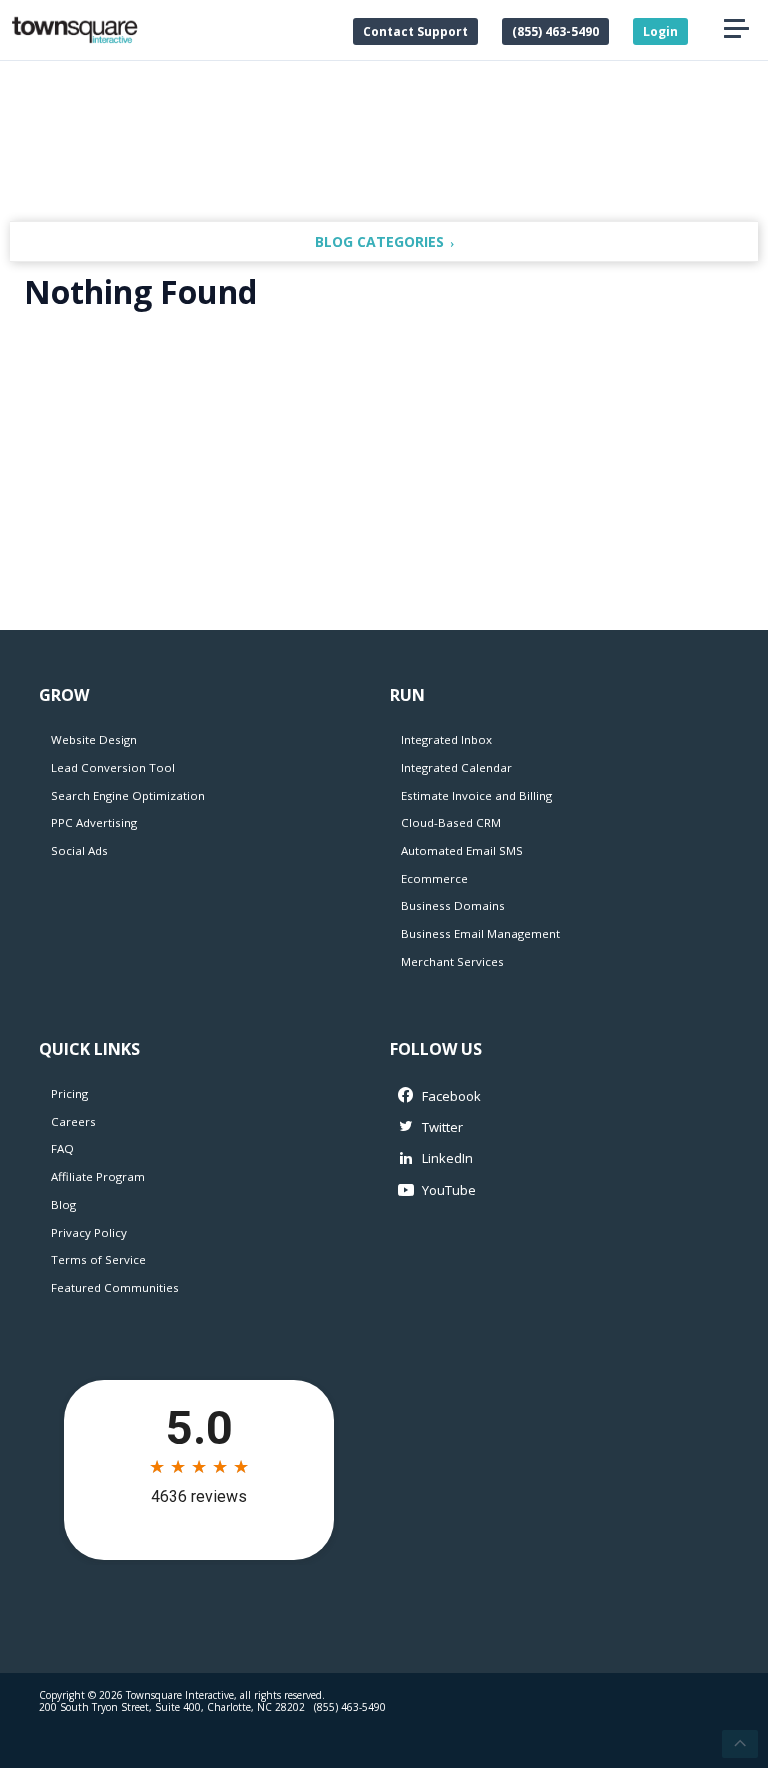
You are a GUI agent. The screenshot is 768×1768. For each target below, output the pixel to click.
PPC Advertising (94, 822)
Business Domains (453, 905)
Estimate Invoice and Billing (476, 795)
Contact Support (415, 31)
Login (660, 31)
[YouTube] (550, 1190)
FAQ (62, 1148)
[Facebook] (550, 1096)
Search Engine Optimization (128, 795)
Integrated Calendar (456, 767)
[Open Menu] (736, 29)
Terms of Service (98, 1259)
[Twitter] (550, 1127)
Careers (73, 1121)
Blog (63, 1204)
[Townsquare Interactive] (74, 30)
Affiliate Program (98, 1176)
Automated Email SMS (462, 850)
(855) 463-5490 (555, 31)
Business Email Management (480, 933)
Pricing (69, 1093)
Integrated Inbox (446, 739)
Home (313, 30)
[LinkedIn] (550, 1158)
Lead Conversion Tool (113, 767)
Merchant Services (452, 961)
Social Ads (79, 850)
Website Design (94, 739)
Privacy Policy (89, 1232)
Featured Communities (115, 1287)
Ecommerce (434, 878)
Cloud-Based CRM (451, 822)
